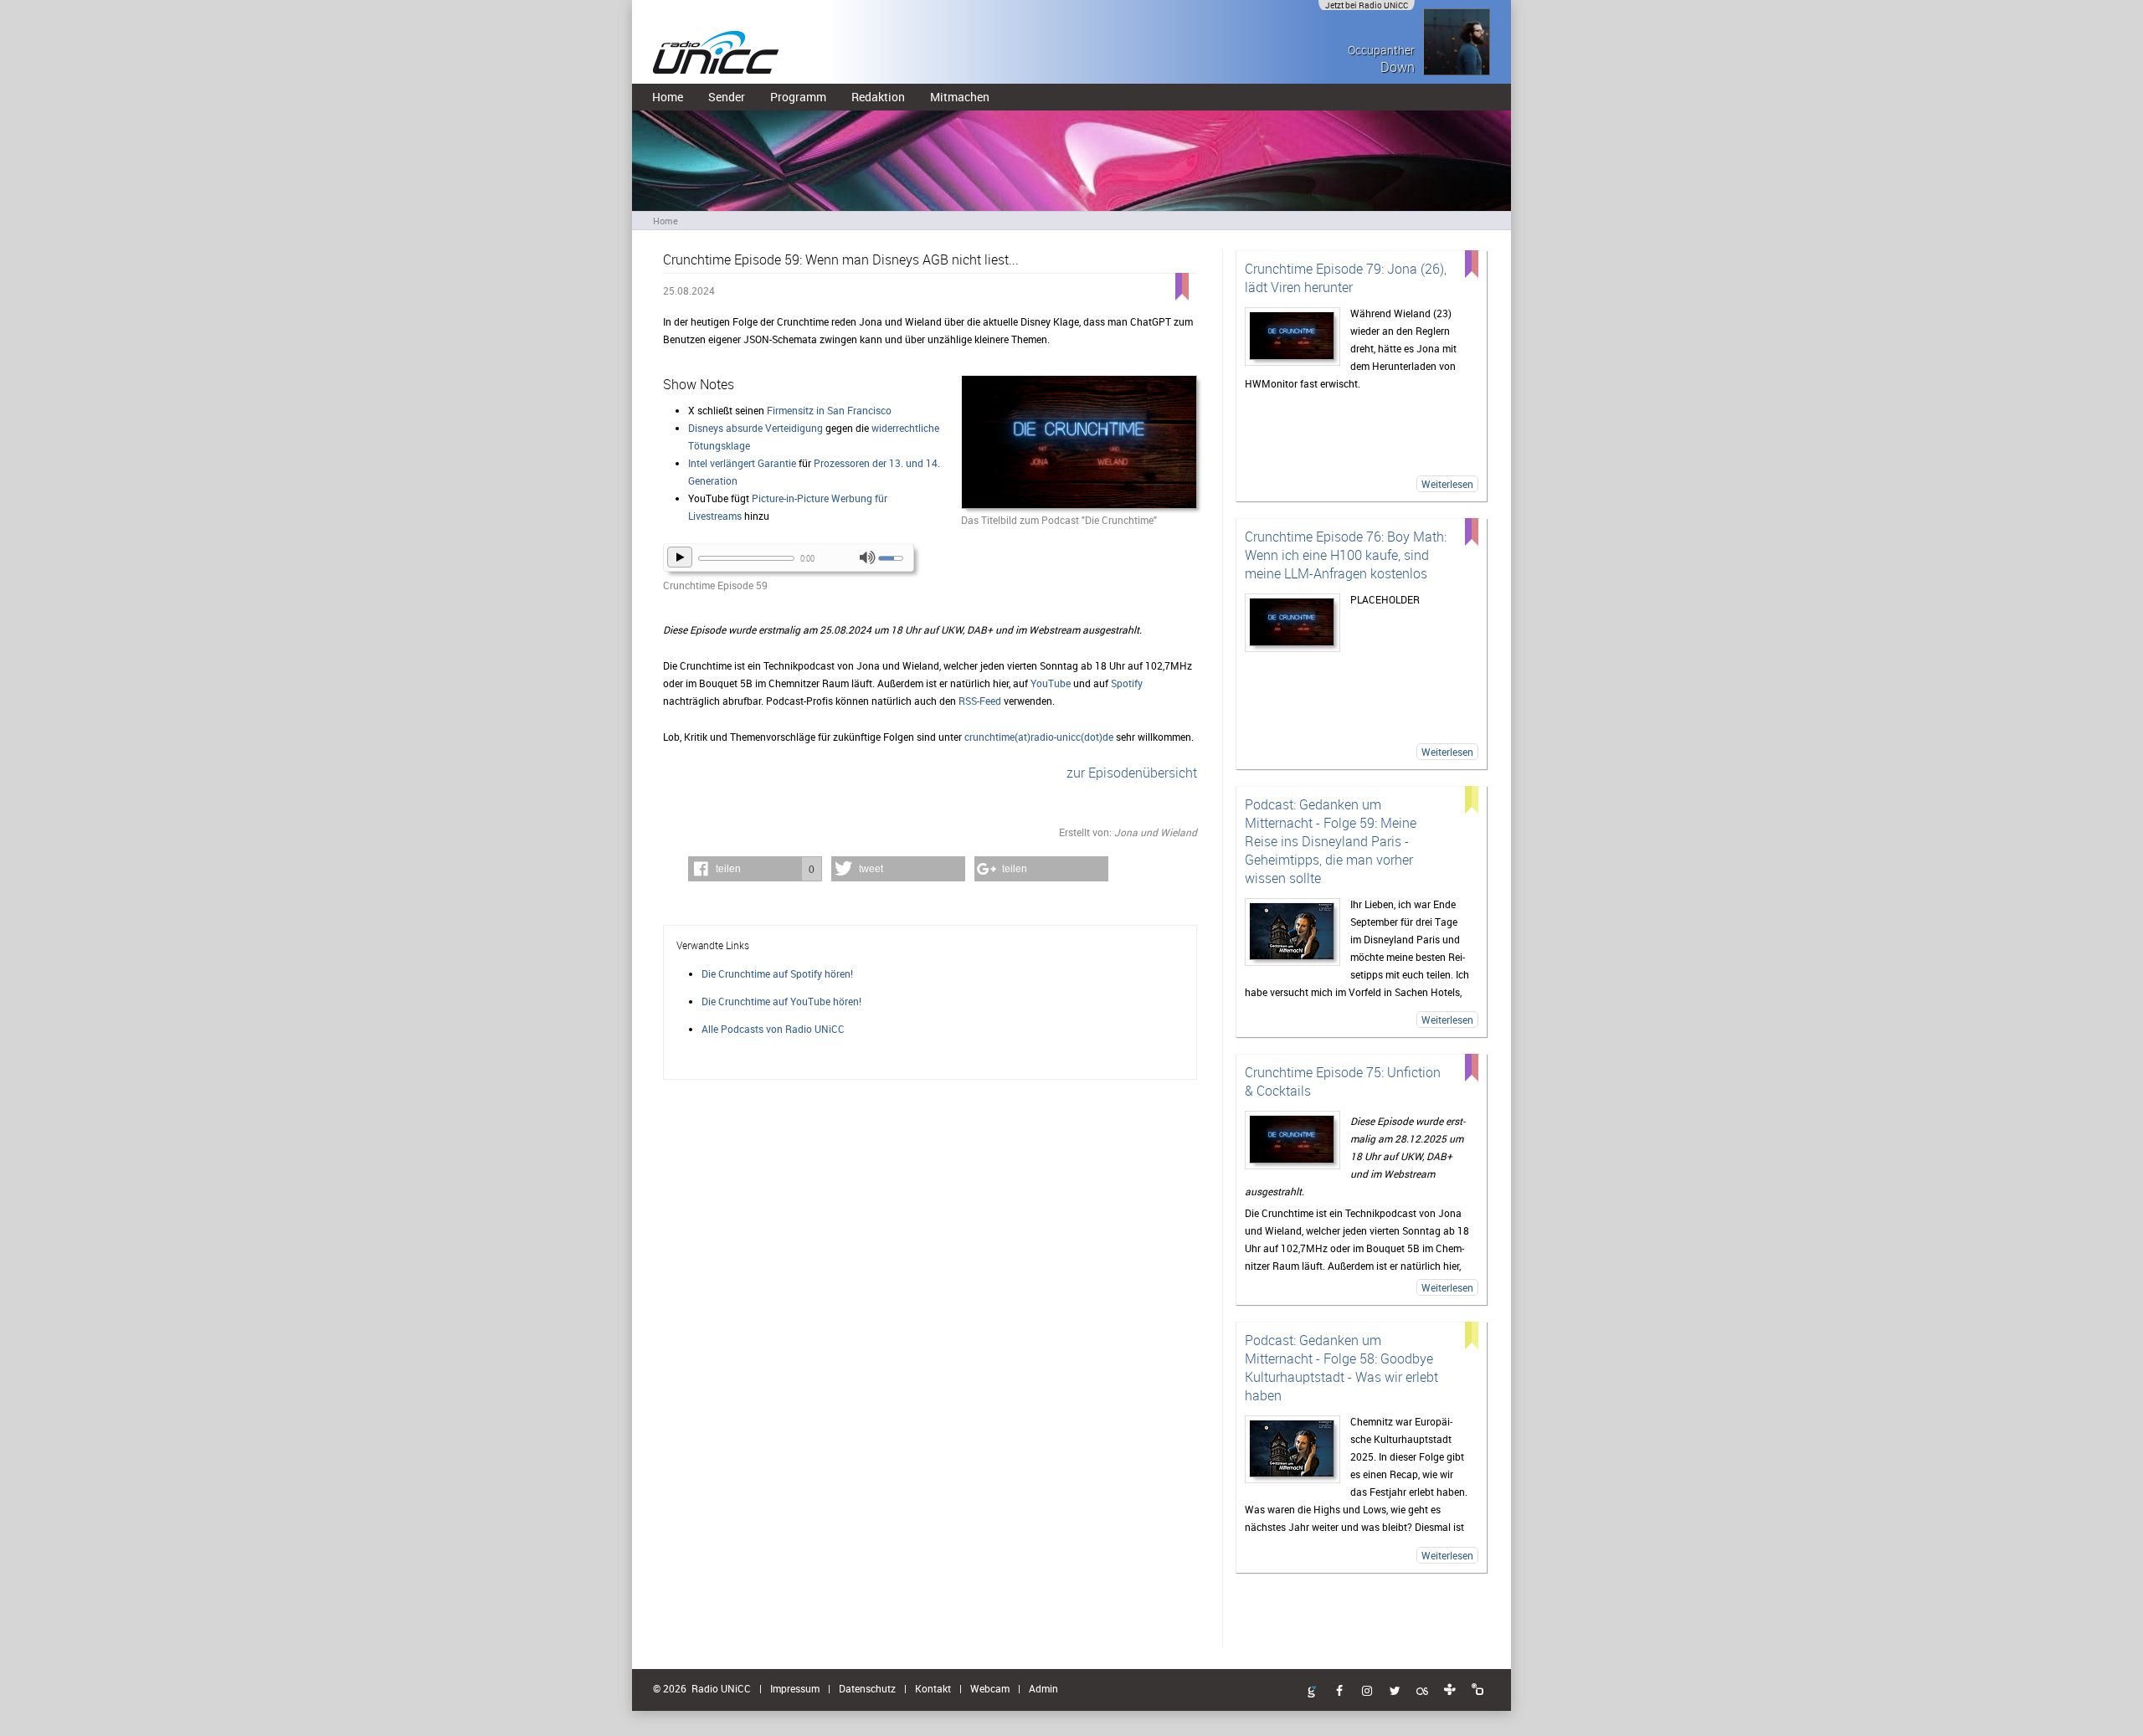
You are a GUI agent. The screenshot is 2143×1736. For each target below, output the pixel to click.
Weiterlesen (1447, 484)
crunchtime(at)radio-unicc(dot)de (1039, 737)
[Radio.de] (1477, 1690)
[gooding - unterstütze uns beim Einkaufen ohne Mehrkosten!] (1312, 1692)
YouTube (1051, 683)
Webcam (990, 1688)
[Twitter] (1395, 1692)
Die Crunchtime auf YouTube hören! (781, 1001)
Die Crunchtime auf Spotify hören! (777, 973)
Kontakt (933, 1688)
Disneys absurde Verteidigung (755, 428)
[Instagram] (1367, 1692)
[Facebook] (1339, 1692)
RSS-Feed (980, 701)
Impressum (795, 1688)
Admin (1043, 1688)
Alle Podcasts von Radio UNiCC (773, 1029)
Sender (727, 97)
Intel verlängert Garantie (742, 463)
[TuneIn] (1450, 1690)
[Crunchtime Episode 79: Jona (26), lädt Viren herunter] (1292, 336)
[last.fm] (1422, 1692)
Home (668, 97)
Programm (798, 97)
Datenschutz (867, 1688)
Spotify (1127, 683)
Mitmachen (960, 97)
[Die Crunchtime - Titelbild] (1079, 443)
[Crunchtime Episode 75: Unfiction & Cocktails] (1292, 1140)
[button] (755, 869)
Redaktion (878, 97)
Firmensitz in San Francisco (829, 410)
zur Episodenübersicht (1132, 773)
